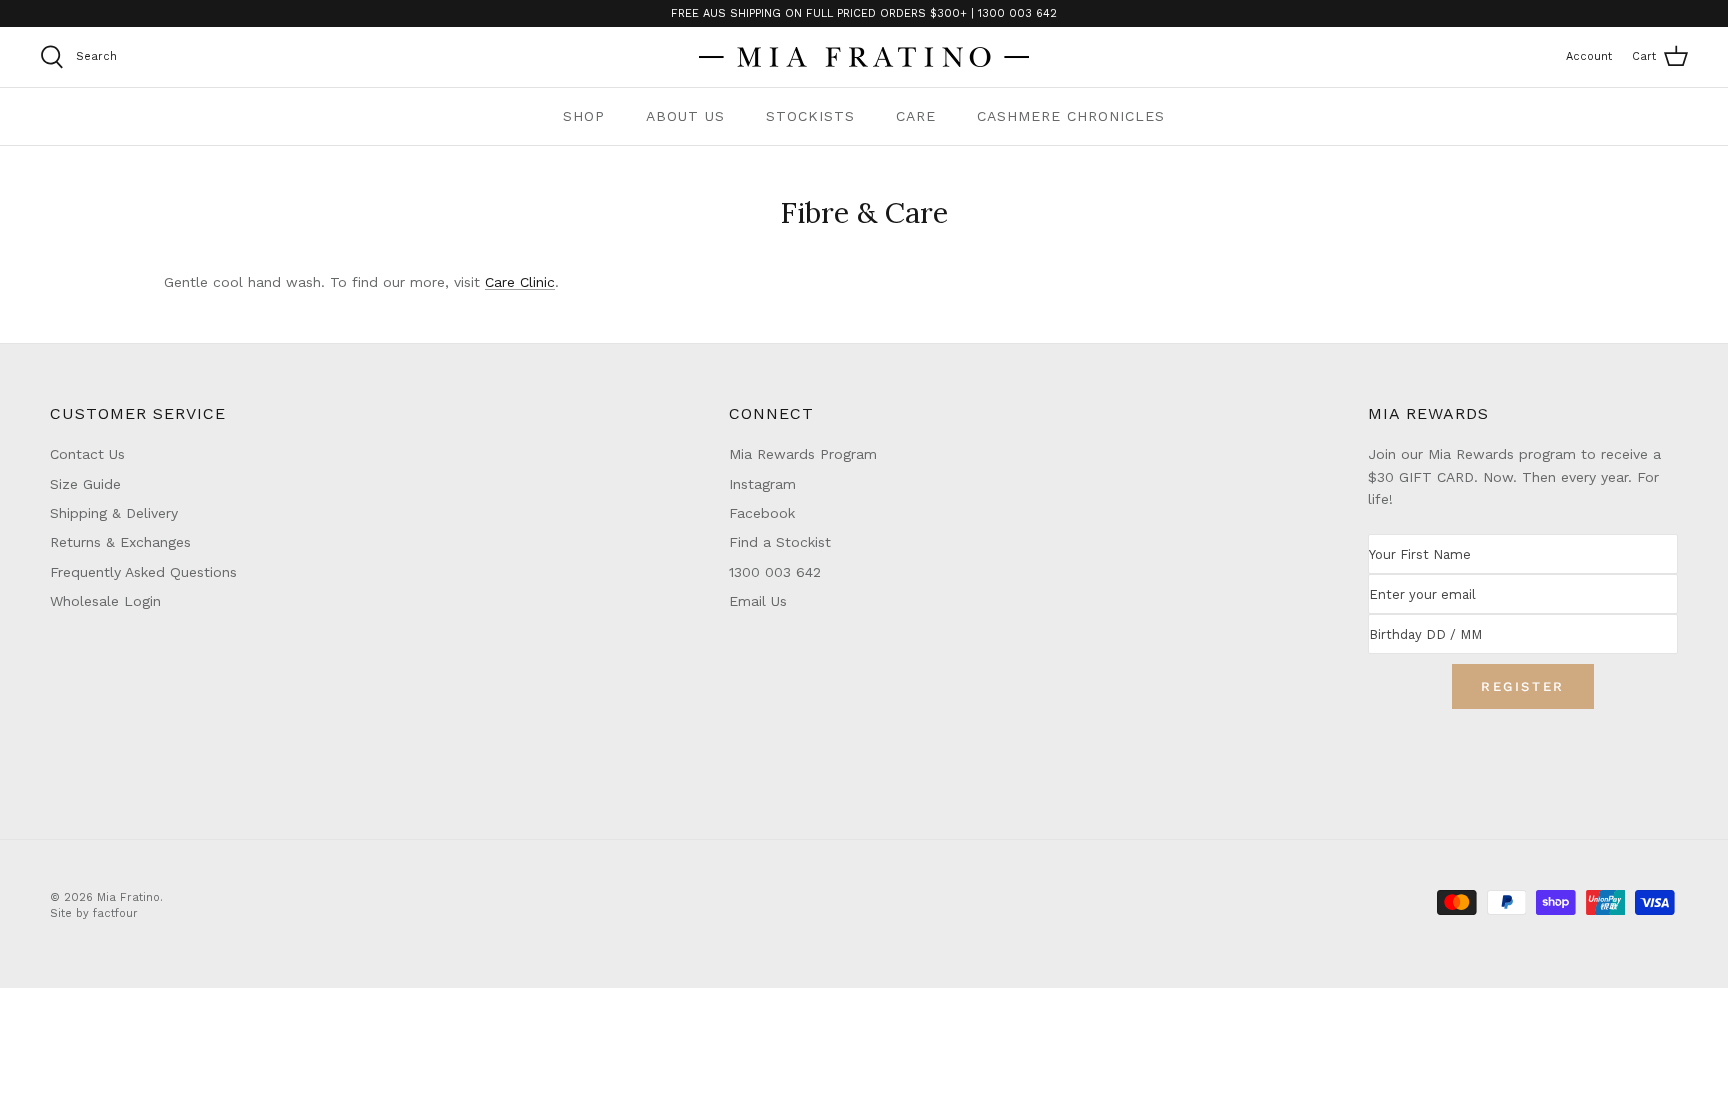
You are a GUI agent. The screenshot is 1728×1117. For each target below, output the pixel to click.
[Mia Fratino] (864, 57)
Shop (584, 116)
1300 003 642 (775, 572)
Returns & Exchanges (120, 542)
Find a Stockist (780, 542)
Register (1523, 686)
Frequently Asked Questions (143, 572)
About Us (685, 116)
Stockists (810, 116)
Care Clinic (520, 282)
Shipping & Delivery (114, 513)
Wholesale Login (105, 601)
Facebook (762, 513)
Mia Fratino (128, 897)
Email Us (758, 601)
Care (916, 116)
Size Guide (85, 484)
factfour (115, 913)
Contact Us (87, 454)
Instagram (762, 484)
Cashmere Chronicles (1071, 116)
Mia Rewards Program (803, 454)
